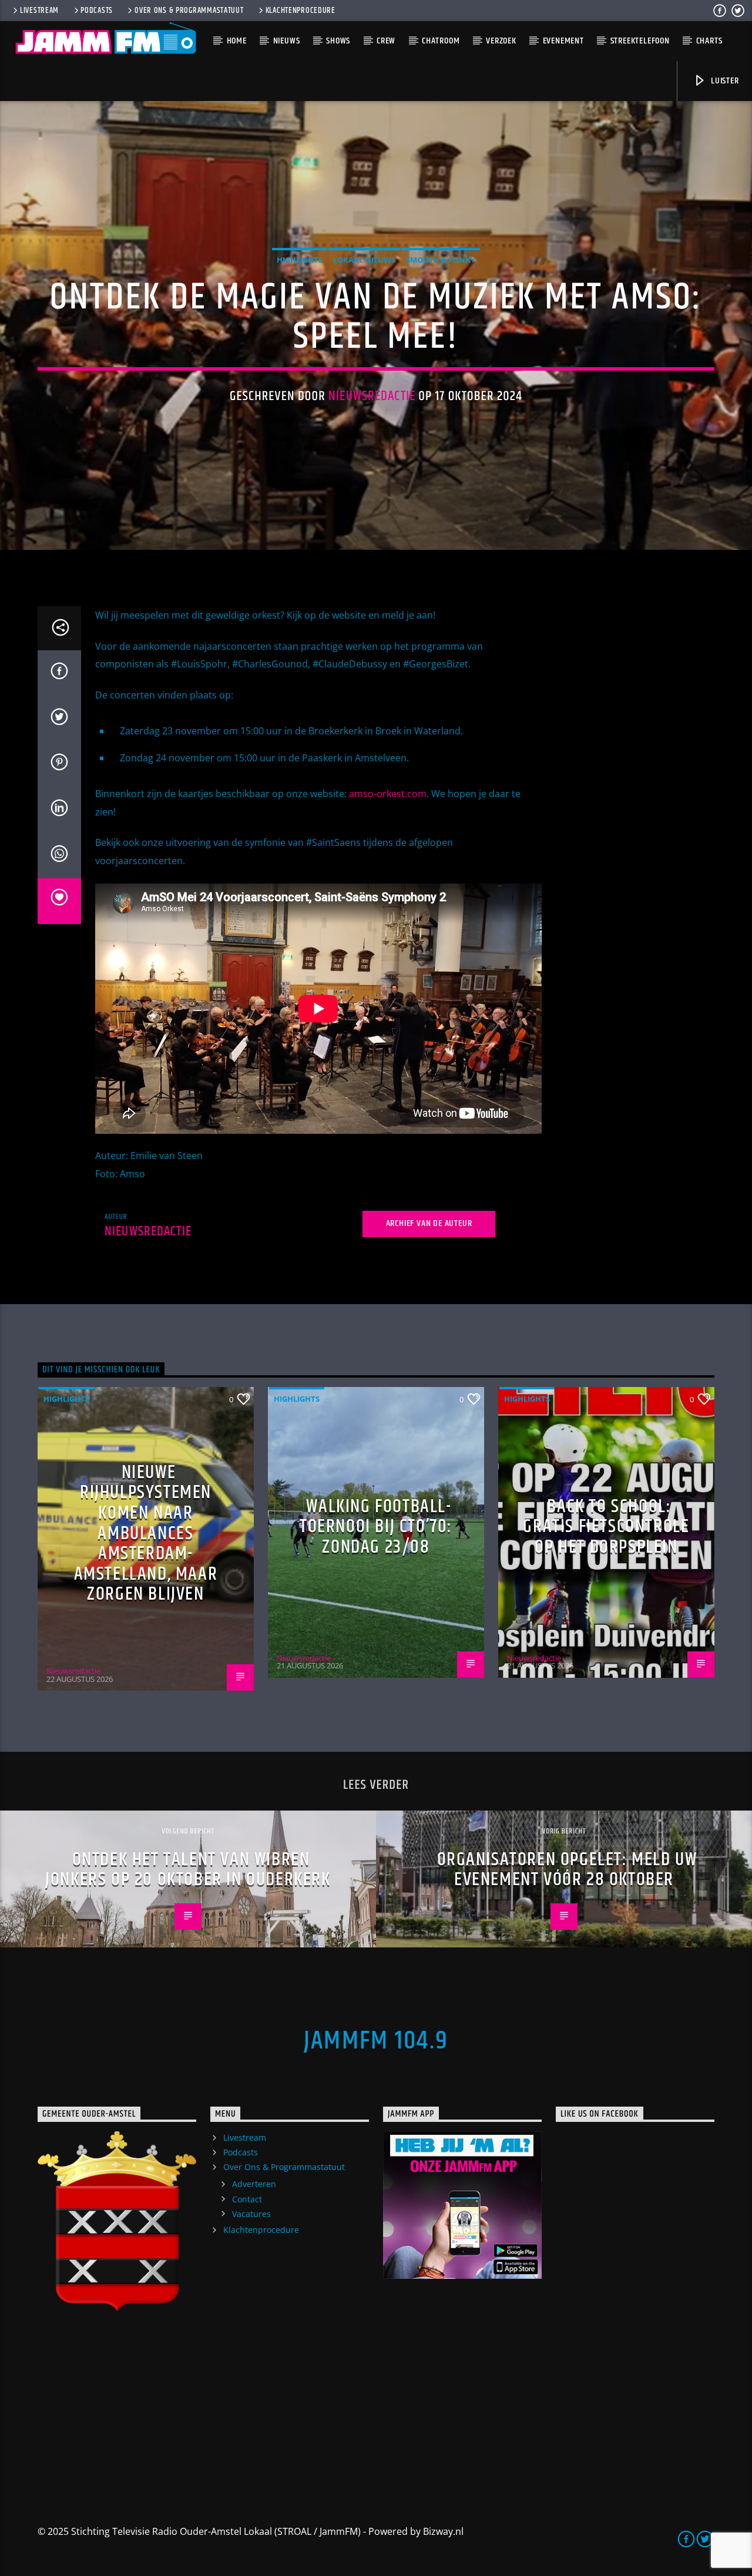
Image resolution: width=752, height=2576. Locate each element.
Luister (724, 81)
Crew (386, 41)
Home (237, 41)
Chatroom (441, 41)
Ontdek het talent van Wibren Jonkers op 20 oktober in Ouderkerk (188, 1870)
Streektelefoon (640, 41)
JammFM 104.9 (376, 2041)
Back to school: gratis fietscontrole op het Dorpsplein (606, 1527)
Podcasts (97, 11)
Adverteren (254, 2184)
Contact (247, 2199)
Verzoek (501, 41)
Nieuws (287, 41)
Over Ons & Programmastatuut (189, 11)
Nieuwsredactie (372, 396)
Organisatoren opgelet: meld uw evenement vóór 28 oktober (567, 1870)
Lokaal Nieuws (364, 260)
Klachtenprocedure (301, 11)
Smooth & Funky (441, 260)
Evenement (563, 41)
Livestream (39, 11)
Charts (709, 41)
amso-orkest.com (388, 794)
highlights (300, 260)
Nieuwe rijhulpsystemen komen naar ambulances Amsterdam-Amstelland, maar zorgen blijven (146, 1534)
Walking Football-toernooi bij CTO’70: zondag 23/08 (376, 1527)
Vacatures (251, 2214)
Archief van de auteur (429, 1223)
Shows (338, 41)
